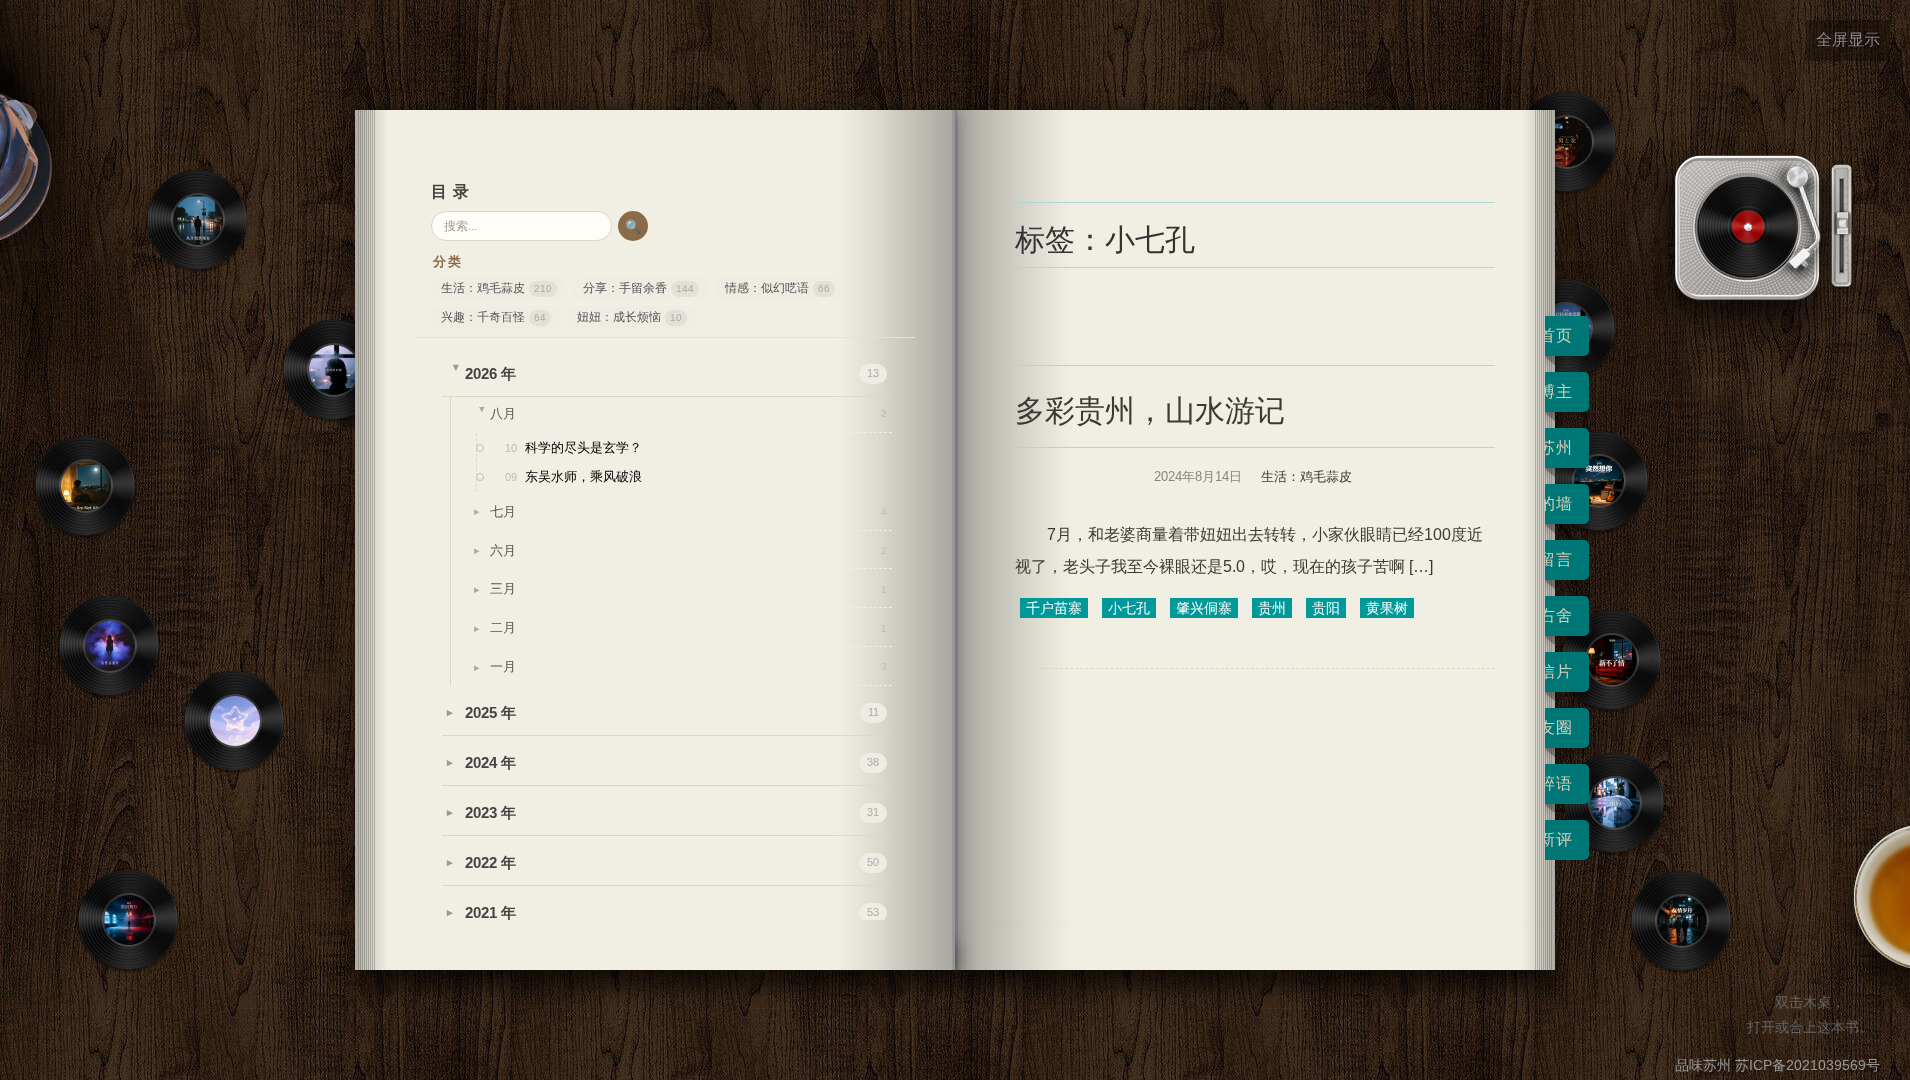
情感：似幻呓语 (777, 288)
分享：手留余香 (638, 288)
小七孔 (1129, 608)
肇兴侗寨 (1204, 608)
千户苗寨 (1054, 608)
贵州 (1272, 608)
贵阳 (1326, 608)
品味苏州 (1703, 1065)
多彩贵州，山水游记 (1150, 410)
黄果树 (1387, 608)
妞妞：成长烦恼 (629, 317)
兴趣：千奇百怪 (493, 317)
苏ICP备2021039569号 (1807, 1065)
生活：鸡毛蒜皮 (496, 288)
